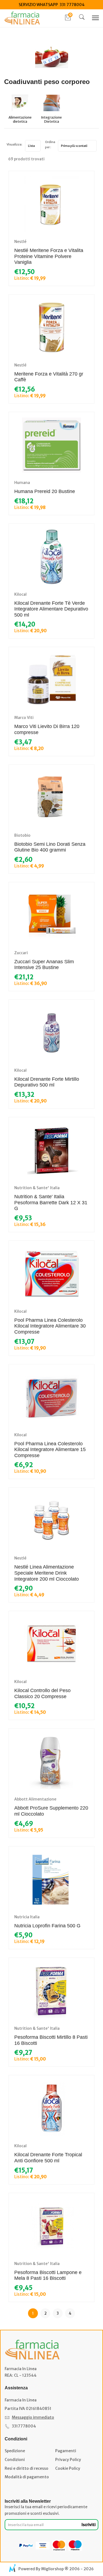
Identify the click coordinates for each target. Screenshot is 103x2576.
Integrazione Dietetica (51, 120)
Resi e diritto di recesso (27, 2468)
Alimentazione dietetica (20, 120)
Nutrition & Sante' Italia (37, 1188)
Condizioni (15, 2460)
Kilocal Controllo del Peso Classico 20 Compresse (42, 1693)
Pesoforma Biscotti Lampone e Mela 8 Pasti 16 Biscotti (48, 2275)
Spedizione (15, 2451)
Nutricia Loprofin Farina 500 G (47, 1926)
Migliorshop (52, 2569)
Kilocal (20, 594)
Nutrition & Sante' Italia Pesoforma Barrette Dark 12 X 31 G (51, 1202)
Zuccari (21, 953)
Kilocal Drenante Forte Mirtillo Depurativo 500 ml (47, 1082)
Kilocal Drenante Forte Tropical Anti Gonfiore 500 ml (48, 2158)
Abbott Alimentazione (35, 1799)
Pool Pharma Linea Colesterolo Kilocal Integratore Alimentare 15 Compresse (50, 1450)
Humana (22, 483)
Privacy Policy (68, 2460)
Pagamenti (66, 2451)
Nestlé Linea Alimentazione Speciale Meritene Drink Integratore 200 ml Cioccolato (47, 1573)
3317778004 (24, 2426)
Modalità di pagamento (27, 2477)
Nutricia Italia (27, 1917)
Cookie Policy (68, 2468)
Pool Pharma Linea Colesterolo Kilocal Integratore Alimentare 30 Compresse (50, 1326)
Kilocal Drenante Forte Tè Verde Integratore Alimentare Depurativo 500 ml (51, 609)
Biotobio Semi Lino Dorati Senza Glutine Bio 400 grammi (50, 847)
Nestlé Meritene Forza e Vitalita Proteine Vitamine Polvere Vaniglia (49, 256)
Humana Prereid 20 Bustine (45, 491)
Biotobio (22, 835)
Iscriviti (89, 2525)
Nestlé (20, 242)
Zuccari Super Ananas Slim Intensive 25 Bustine (44, 965)
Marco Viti (24, 718)
